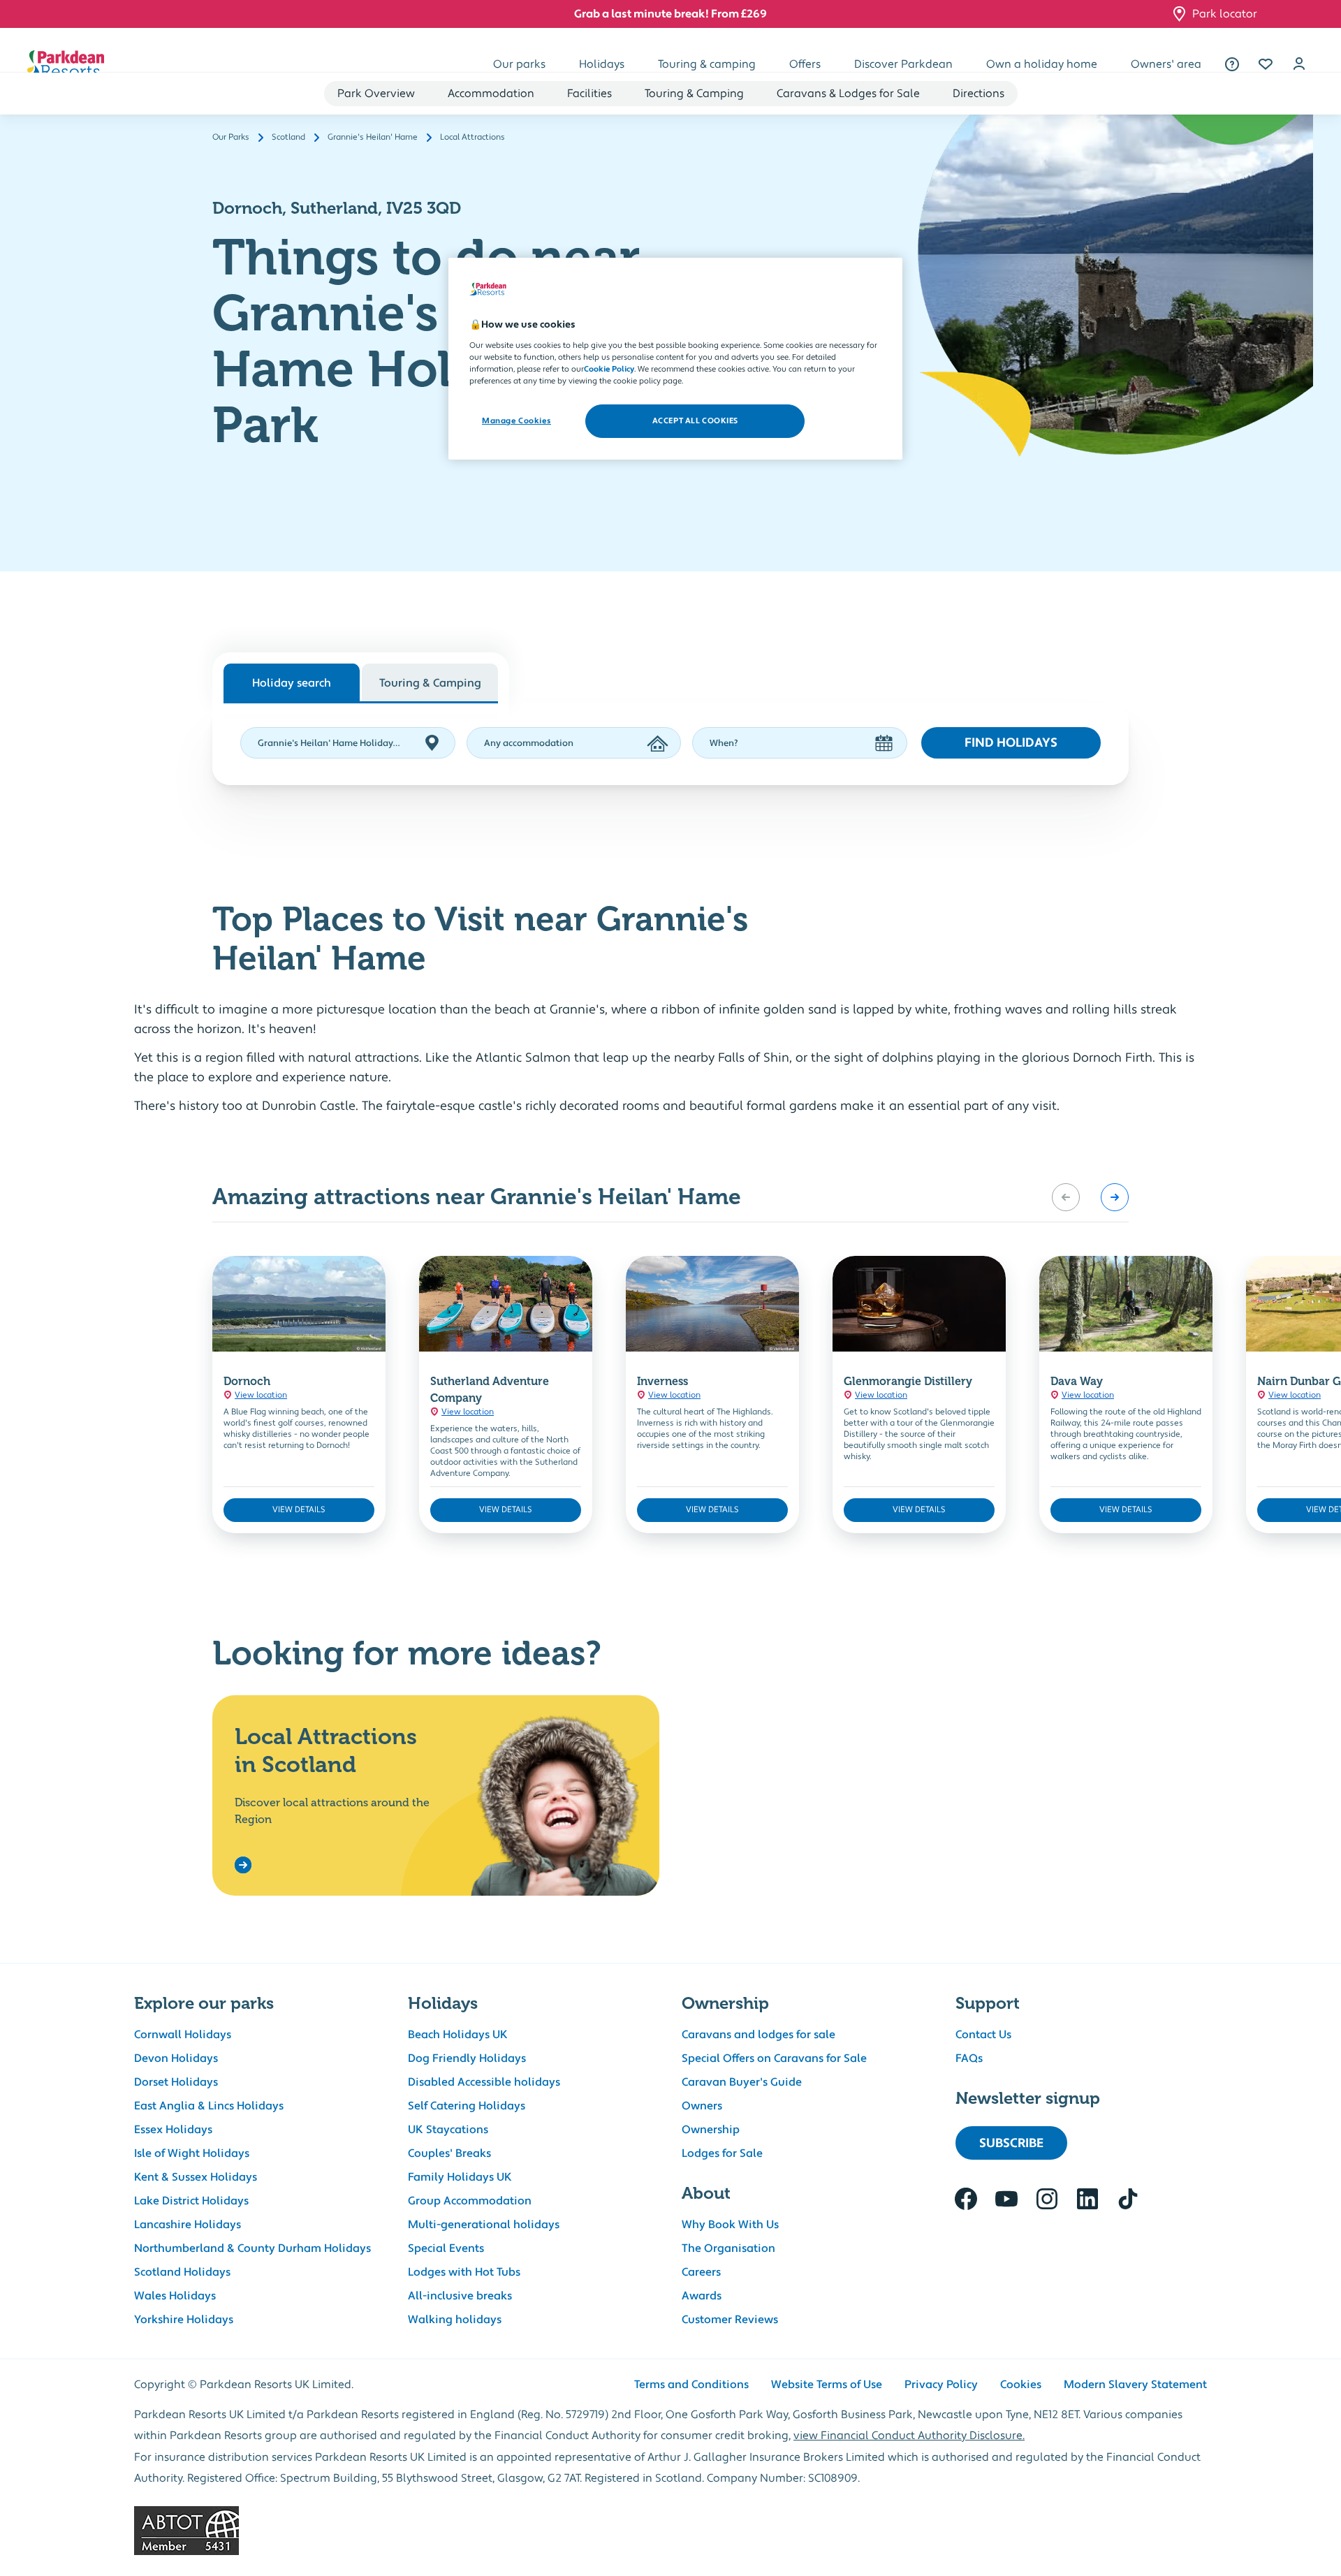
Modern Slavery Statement (1135, 2385)
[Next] (1115, 1197)
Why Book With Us (730, 2225)
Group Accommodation (470, 2201)
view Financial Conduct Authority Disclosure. (909, 2436)
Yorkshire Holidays (184, 2320)
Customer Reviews (730, 2320)
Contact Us (983, 2035)
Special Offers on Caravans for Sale (774, 2058)
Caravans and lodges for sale (759, 2035)
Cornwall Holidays (183, 2035)
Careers (701, 2272)
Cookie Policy (609, 369)
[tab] (430, 682)
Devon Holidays (176, 2058)
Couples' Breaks (449, 2153)
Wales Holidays (175, 2296)
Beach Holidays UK (458, 2035)
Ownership (711, 2130)
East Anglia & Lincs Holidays (209, 2106)
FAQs (969, 2058)
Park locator (1225, 14)
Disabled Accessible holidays (484, 2082)
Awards (702, 2296)
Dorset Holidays (176, 2082)
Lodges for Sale (722, 2153)
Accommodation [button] (491, 94)
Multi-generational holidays (484, 2225)
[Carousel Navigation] (1090, 1197)
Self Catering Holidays (467, 2106)
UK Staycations (448, 2130)
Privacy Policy (941, 2385)
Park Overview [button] (376, 94)
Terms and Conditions (691, 2385)
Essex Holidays (173, 2130)
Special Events (446, 2248)
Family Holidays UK (460, 2177)
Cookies (1021, 2385)
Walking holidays (455, 2320)
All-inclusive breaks (460, 2296)
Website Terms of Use (827, 2385)
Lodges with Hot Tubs (464, 2272)
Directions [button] (979, 94)
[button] (1266, 64)
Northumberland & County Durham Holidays (252, 2248)
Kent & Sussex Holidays (196, 2177)
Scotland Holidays (182, 2272)
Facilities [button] (589, 94)
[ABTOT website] (670, 2531)
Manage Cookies (516, 421)
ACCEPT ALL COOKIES (695, 421)
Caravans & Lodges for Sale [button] (848, 94)
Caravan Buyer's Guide (742, 2082)
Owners (702, 2106)
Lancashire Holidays (188, 2225)
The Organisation (728, 2248)
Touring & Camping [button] (694, 94)
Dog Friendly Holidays (467, 2058)
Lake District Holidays (191, 2201)
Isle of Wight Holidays (192, 2153)
